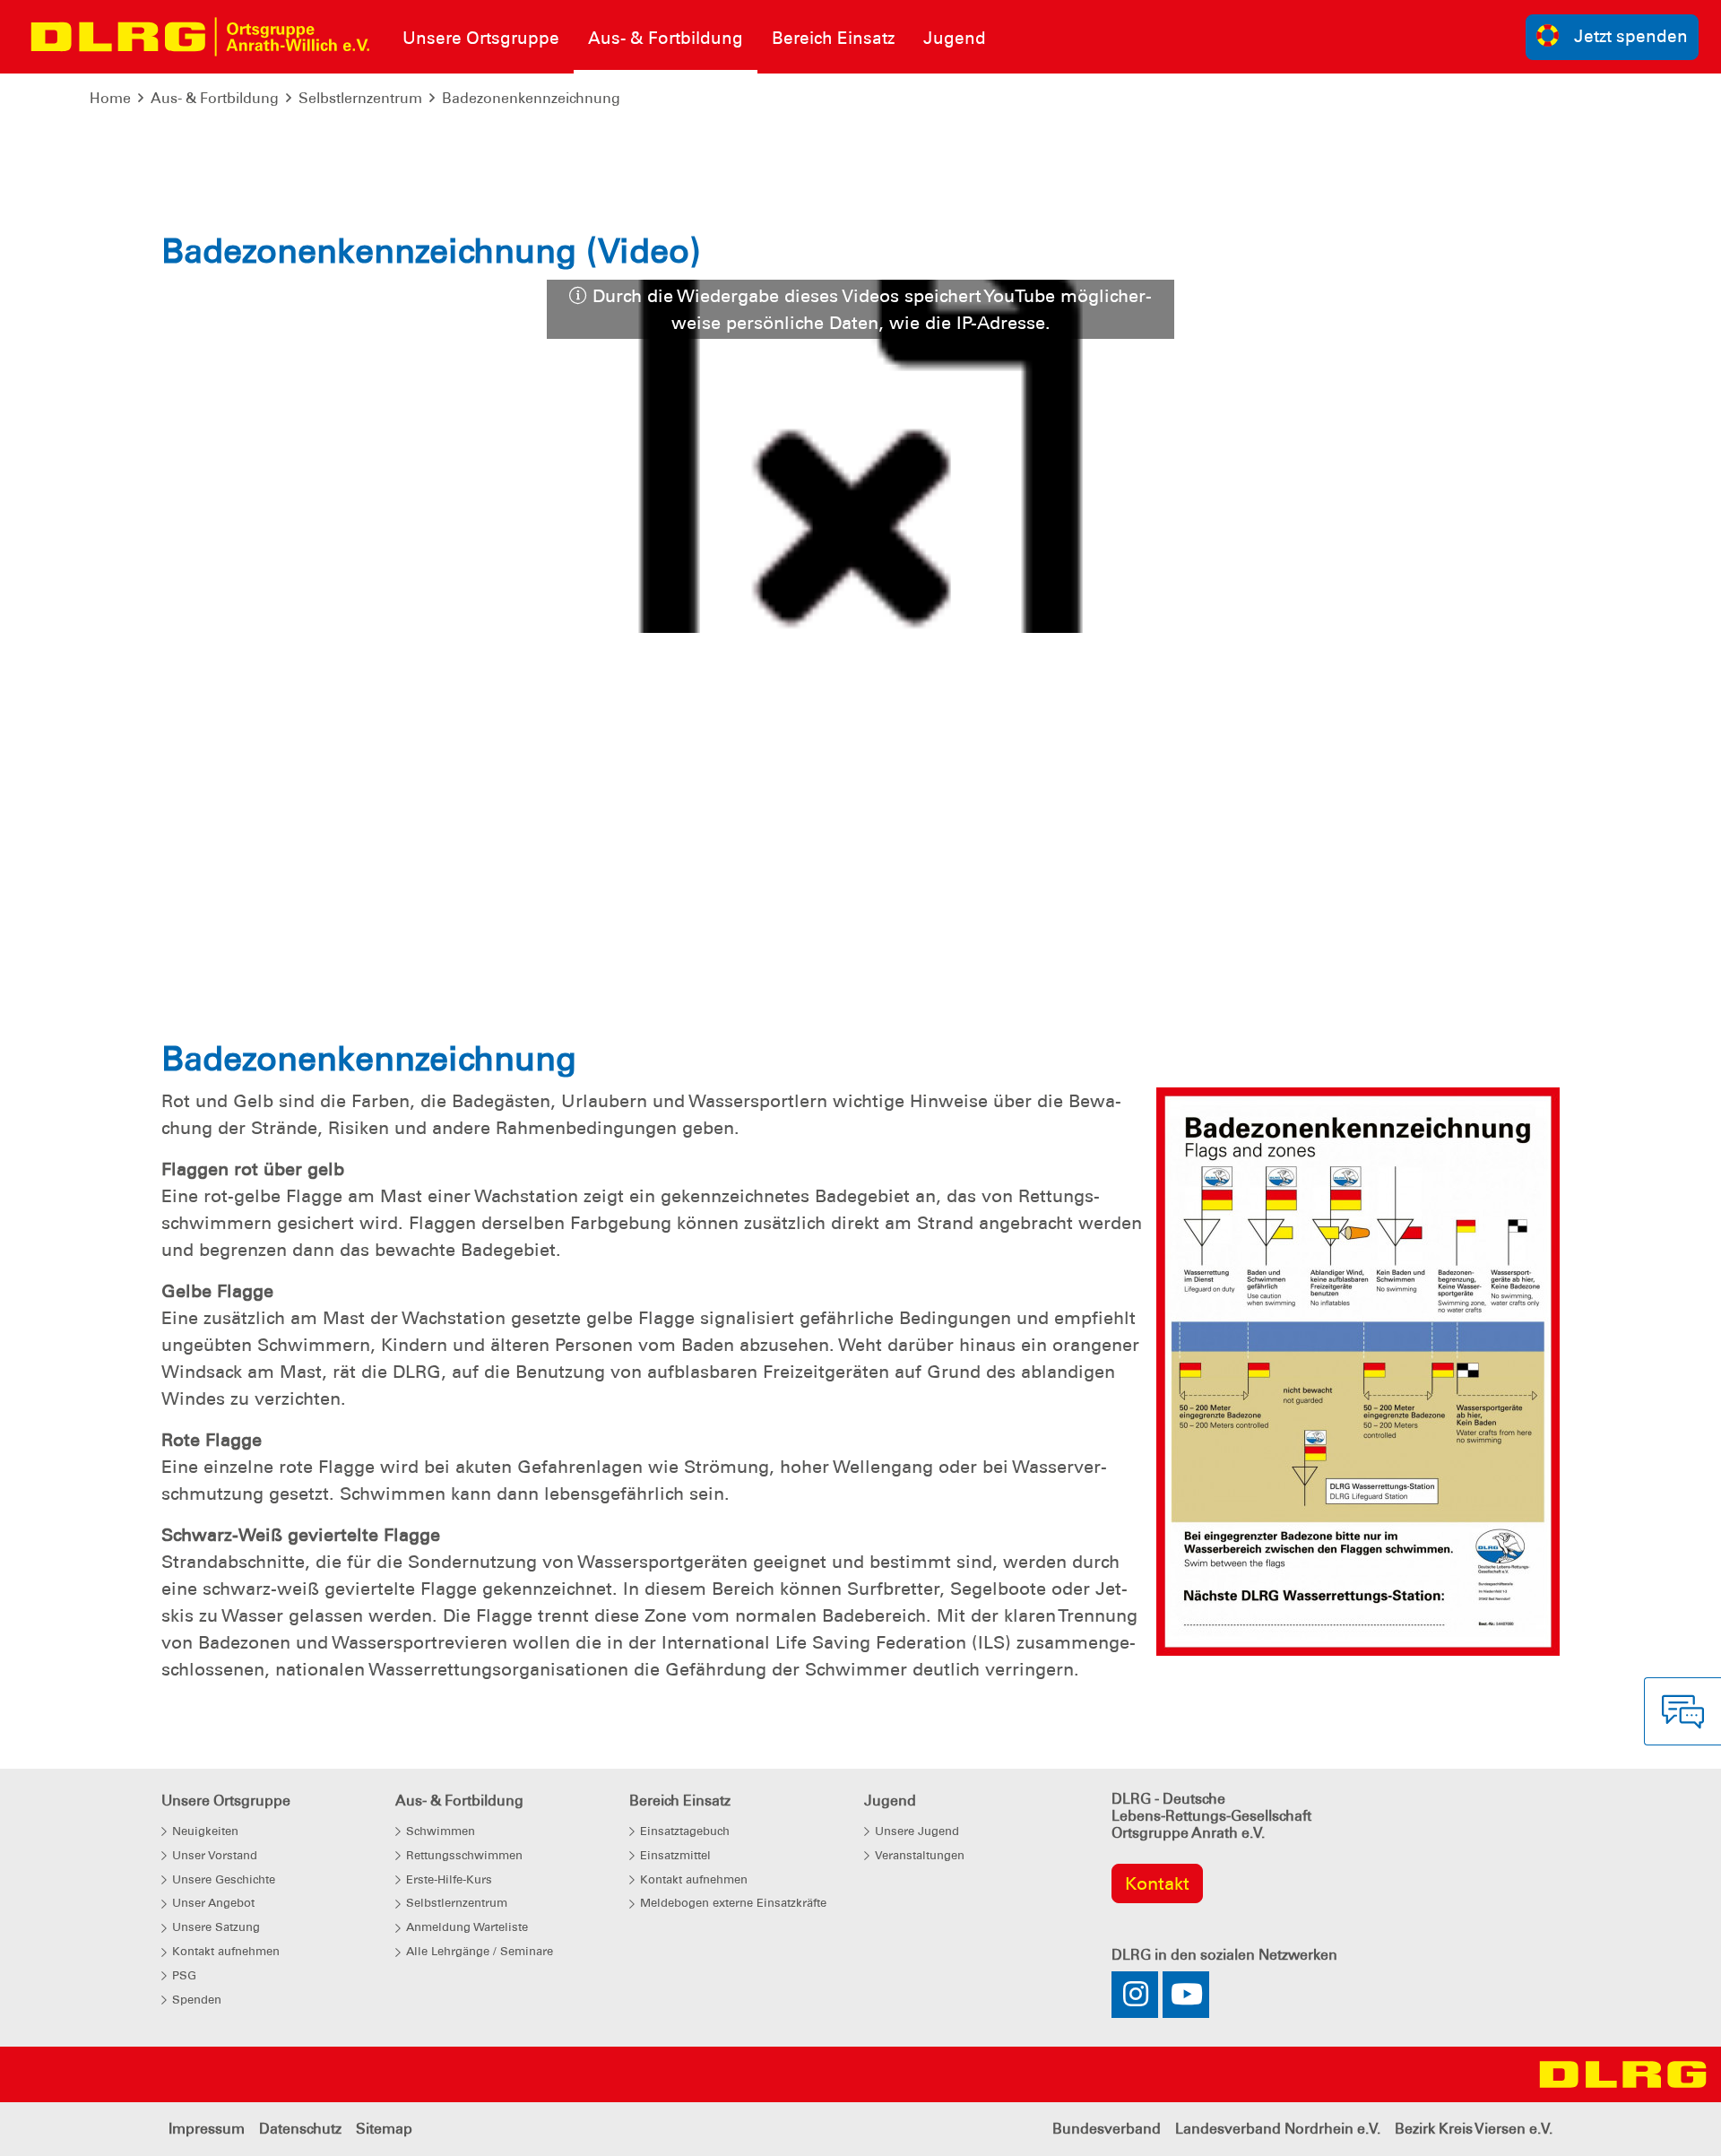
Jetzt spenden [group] (1631, 36)
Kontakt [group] (1157, 1883)
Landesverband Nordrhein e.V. (1278, 2129)
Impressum (207, 2129)
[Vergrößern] (1358, 1372)
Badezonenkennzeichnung (531, 98)
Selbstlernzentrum (360, 98)
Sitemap (384, 2129)
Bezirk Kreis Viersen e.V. (1474, 2129)
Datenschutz (300, 2129)
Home (110, 98)
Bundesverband (1107, 2129)
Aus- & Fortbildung (215, 98)
